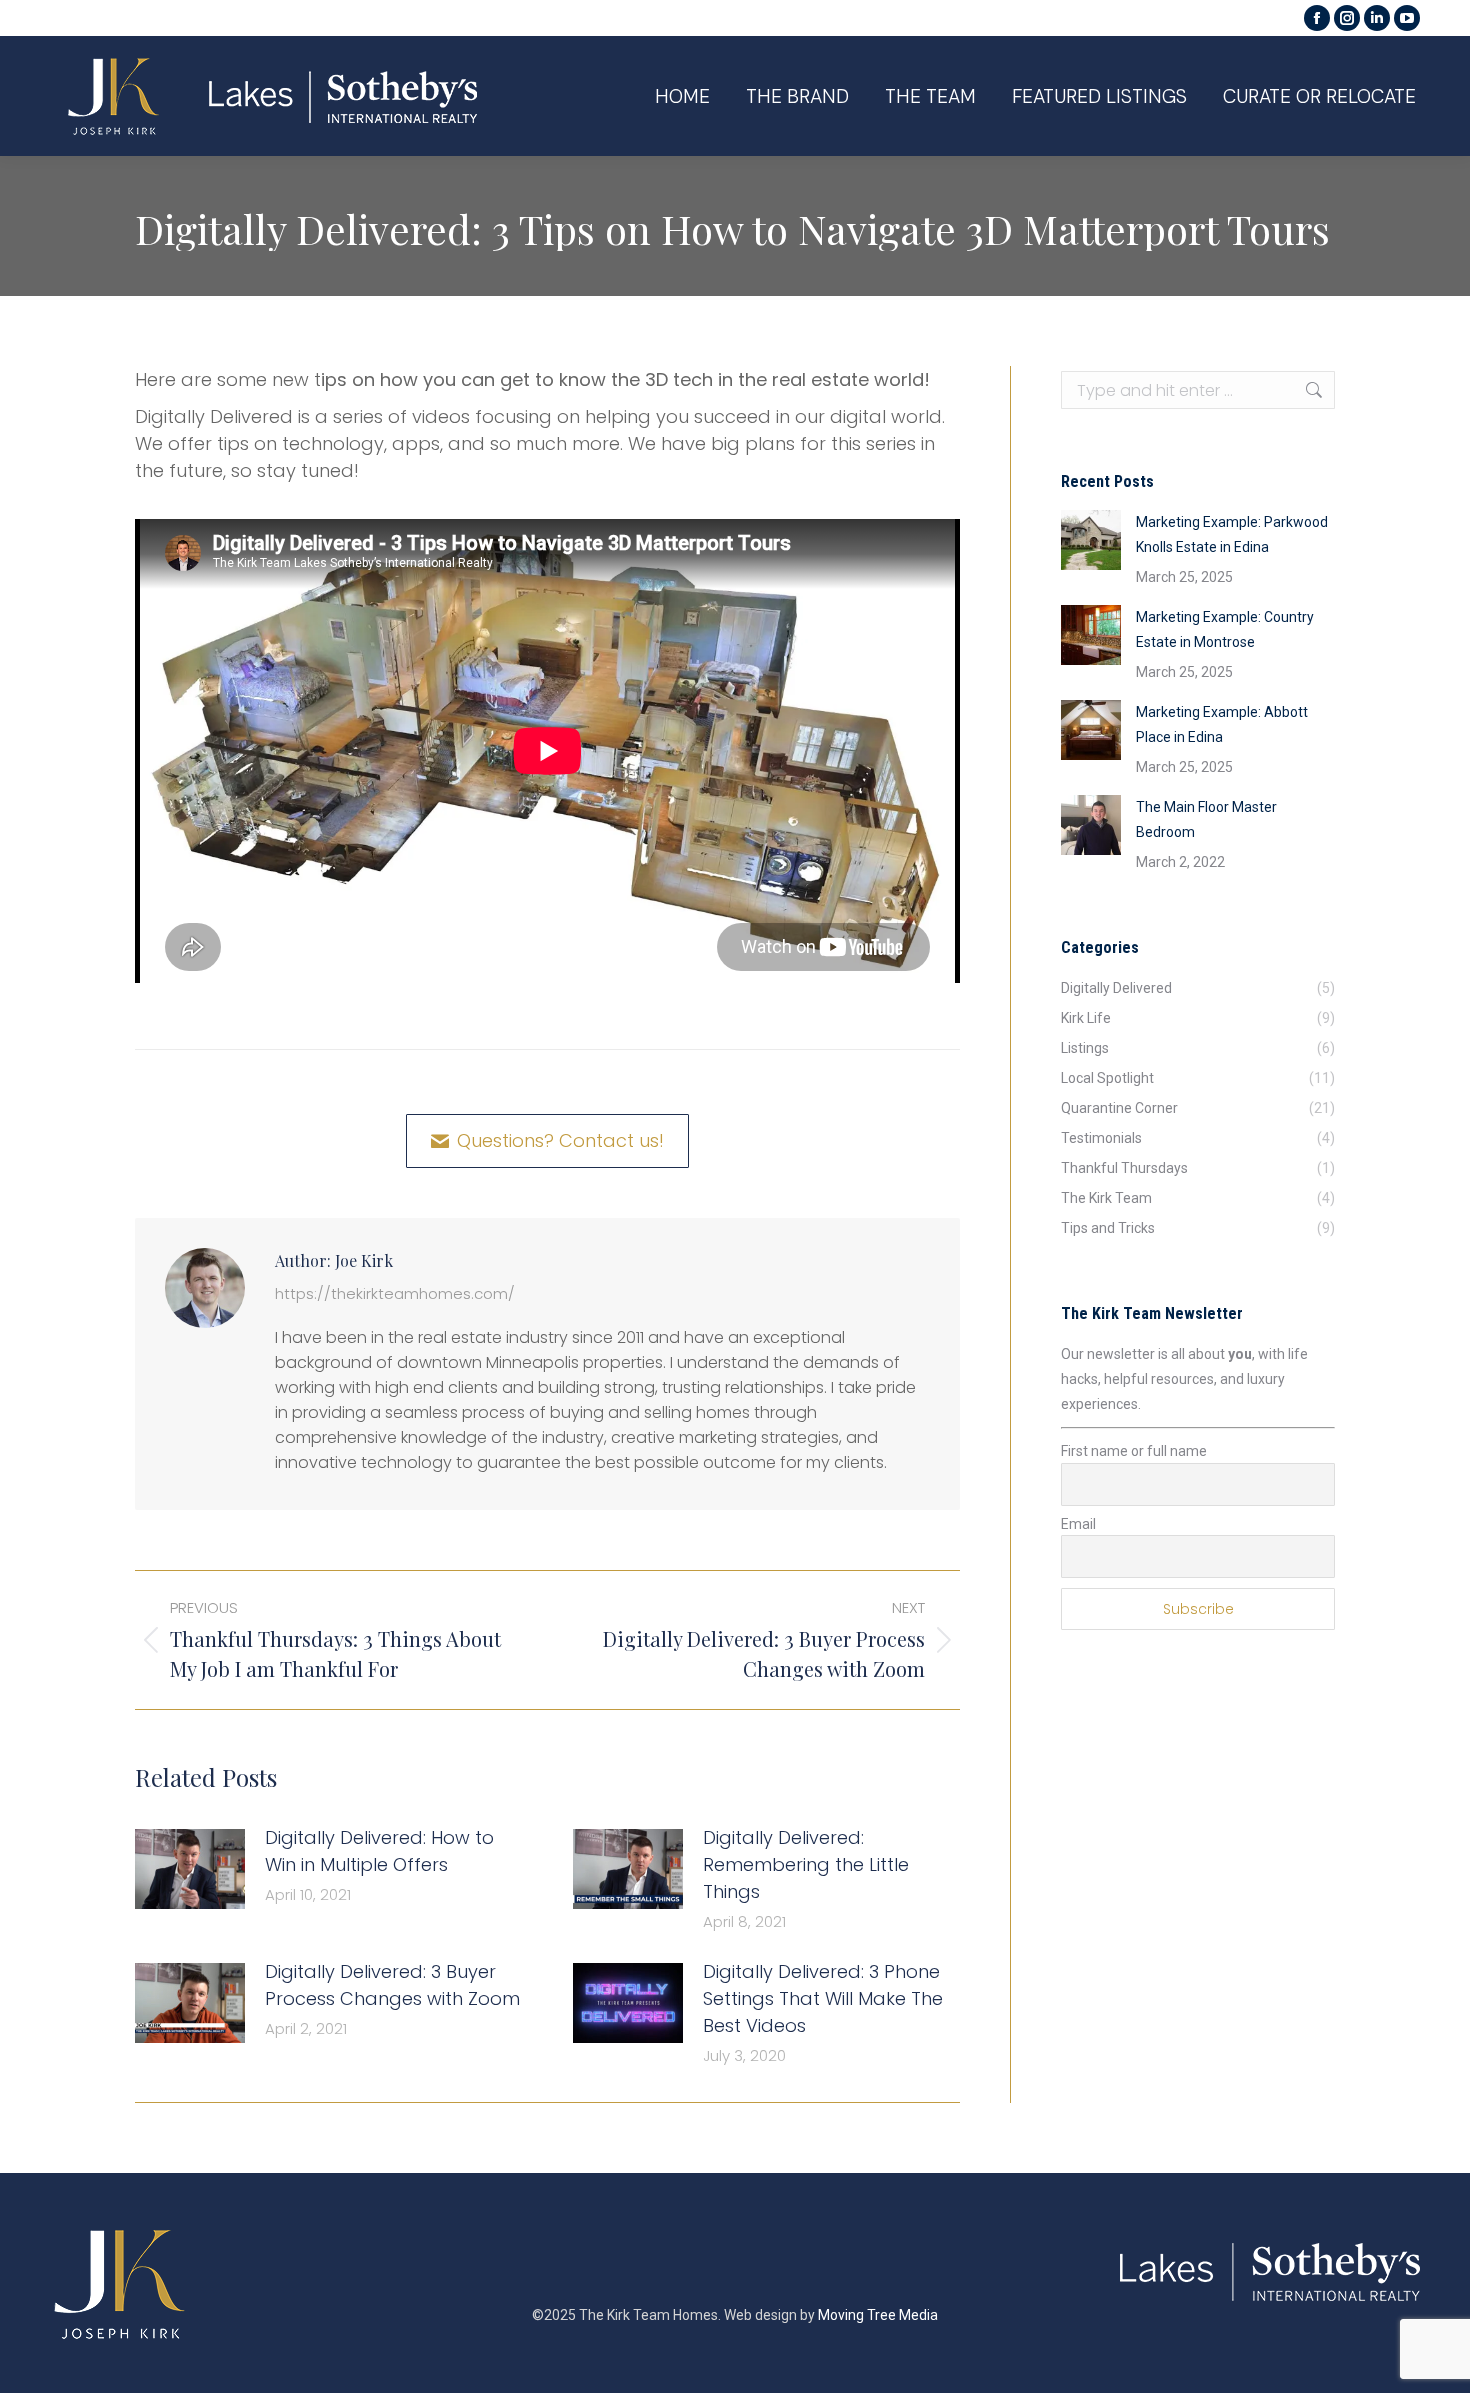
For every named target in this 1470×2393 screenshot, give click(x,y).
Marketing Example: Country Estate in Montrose (1225, 629)
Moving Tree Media (878, 2315)
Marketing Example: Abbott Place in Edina (1222, 724)
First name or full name (1134, 1451)
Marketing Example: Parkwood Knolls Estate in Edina (1232, 534)
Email (1078, 1524)
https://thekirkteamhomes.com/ (395, 1293)
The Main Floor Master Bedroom (1206, 819)
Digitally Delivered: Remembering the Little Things (806, 1864)
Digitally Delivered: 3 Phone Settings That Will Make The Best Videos (823, 1998)
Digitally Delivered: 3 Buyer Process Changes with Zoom (392, 1985)
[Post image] (190, 1869)
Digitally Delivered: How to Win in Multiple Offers (379, 1851)
